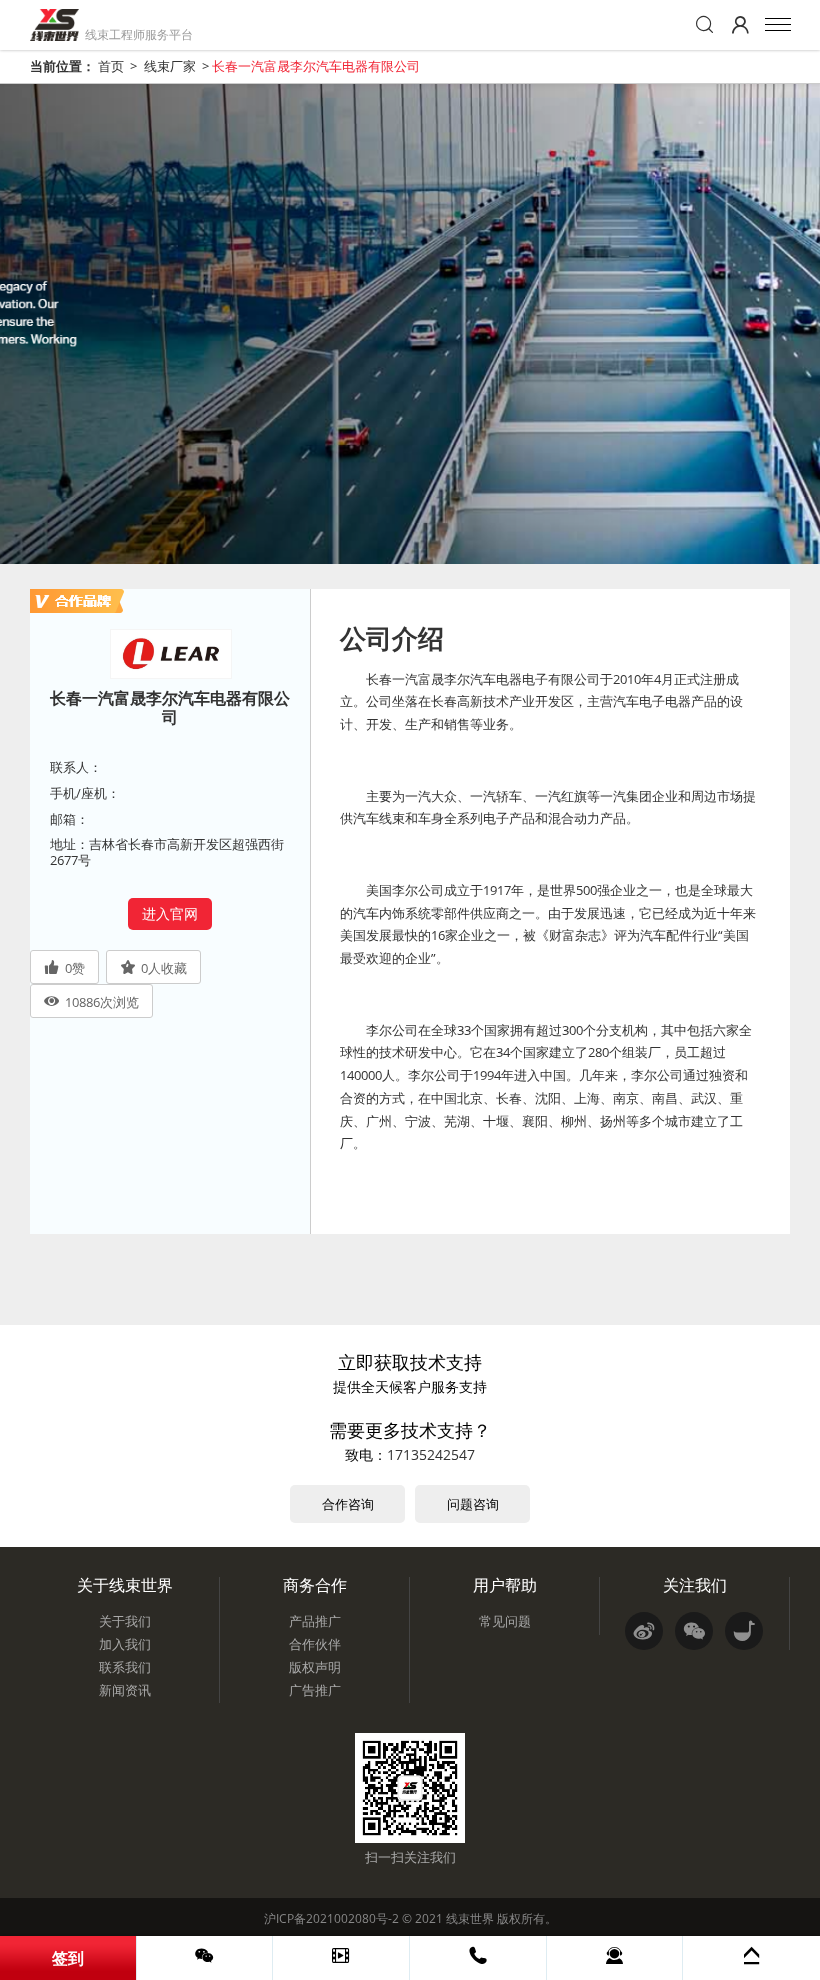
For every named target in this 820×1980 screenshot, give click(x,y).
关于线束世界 (125, 1585)
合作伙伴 (315, 1644)
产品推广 (315, 1621)
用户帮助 (505, 1585)
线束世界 (470, 1918)
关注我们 (695, 1585)
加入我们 (125, 1644)
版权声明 (315, 1667)
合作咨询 (348, 1504)
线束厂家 (170, 66)
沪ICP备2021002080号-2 (331, 1918)
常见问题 (505, 1621)
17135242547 (431, 1454)
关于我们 (125, 1621)
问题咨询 (473, 1504)
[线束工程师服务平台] (54, 25)
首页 (111, 66)
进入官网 (170, 913)
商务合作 (315, 1585)
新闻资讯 (125, 1690)
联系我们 (125, 1667)
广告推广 (315, 1690)
